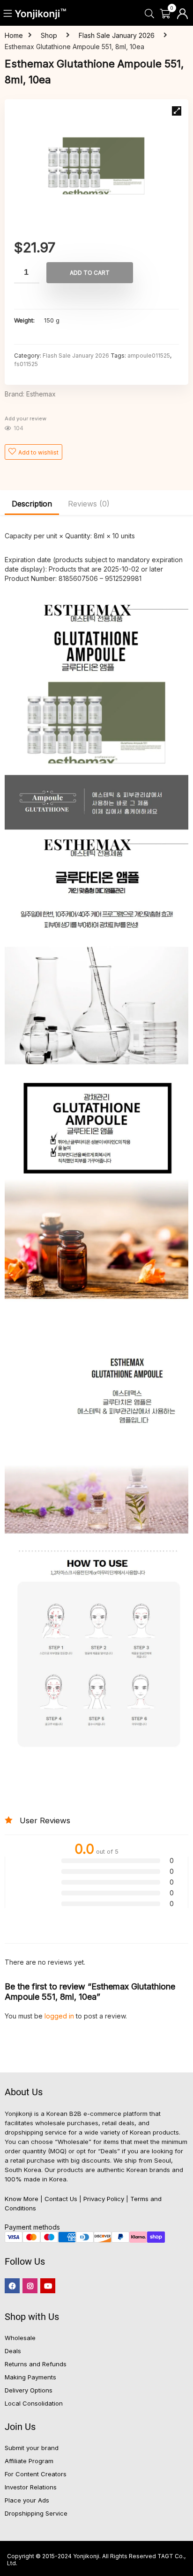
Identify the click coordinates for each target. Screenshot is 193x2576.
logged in (60, 2016)
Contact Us (61, 2199)
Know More (22, 2199)
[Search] (149, 14)
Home (14, 35)
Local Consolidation (34, 2403)
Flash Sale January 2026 (117, 35)
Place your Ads (27, 2500)
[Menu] (8, 14)
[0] (165, 14)
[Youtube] (48, 2286)
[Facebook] (12, 2286)
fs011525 (26, 364)
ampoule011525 (149, 356)
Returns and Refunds (36, 2364)
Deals (13, 2351)
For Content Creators (36, 2474)
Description (32, 504)
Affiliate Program (29, 2461)
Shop (49, 35)
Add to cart (90, 273)
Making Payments (30, 2377)
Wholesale (20, 2338)
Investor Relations (31, 2487)
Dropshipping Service (36, 2513)
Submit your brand (32, 2448)
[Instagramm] (30, 2286)
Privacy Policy (104, 2199)
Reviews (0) (89, 504)
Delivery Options (29, 2390)
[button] (177, 111)
